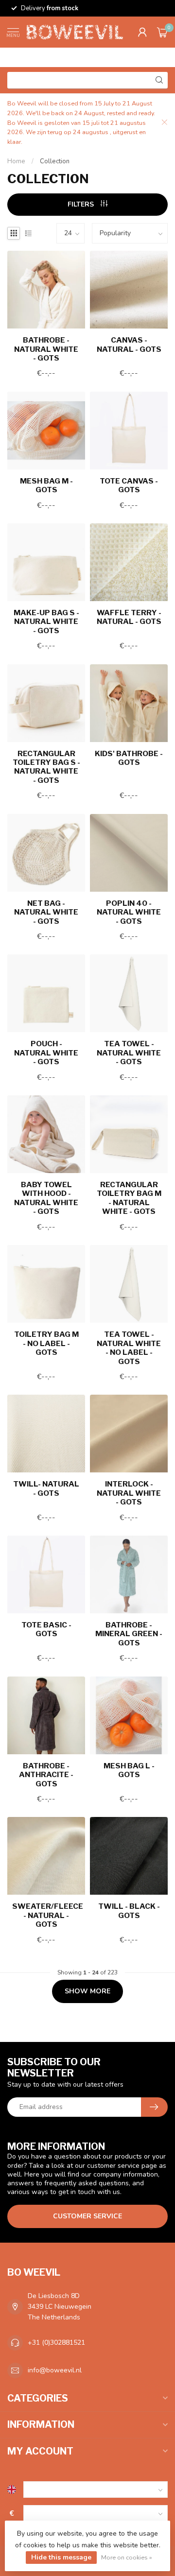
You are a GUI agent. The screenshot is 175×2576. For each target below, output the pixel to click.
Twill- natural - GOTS (46, 1488)
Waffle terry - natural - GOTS (129, 617)
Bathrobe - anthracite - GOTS (46, 1775)
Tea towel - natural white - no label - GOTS (129, 1348)
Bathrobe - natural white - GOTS (46, 349)
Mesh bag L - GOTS (129, 1770)
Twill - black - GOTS (129, 1911)
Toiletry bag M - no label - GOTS (46, 1343)
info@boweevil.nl (55, 2370)
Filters (82, 204)
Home (16, 161)
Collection (55, 161)
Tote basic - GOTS (46, 1629)
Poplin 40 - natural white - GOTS (129, 912)
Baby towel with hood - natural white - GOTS (46, 1198)
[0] (162, 32)
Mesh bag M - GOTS (46, 485)
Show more (87, 1991)
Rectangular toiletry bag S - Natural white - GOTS (46, 767)
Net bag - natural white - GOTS (46, 912)
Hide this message (61, 2557)
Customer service (87, 2216)
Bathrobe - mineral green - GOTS (129, 1634)
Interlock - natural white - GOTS (129, 1493)
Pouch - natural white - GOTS (46, 1053)
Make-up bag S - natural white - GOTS (46, 622)
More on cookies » (127, 2557)
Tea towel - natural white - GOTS (129, 1053)
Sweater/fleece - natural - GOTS (46, 1915)
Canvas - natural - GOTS (129, 345)
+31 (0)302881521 (56, 2343)
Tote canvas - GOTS (129, 485)
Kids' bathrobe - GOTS (129, 758)
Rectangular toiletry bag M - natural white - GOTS (129, 1198)
